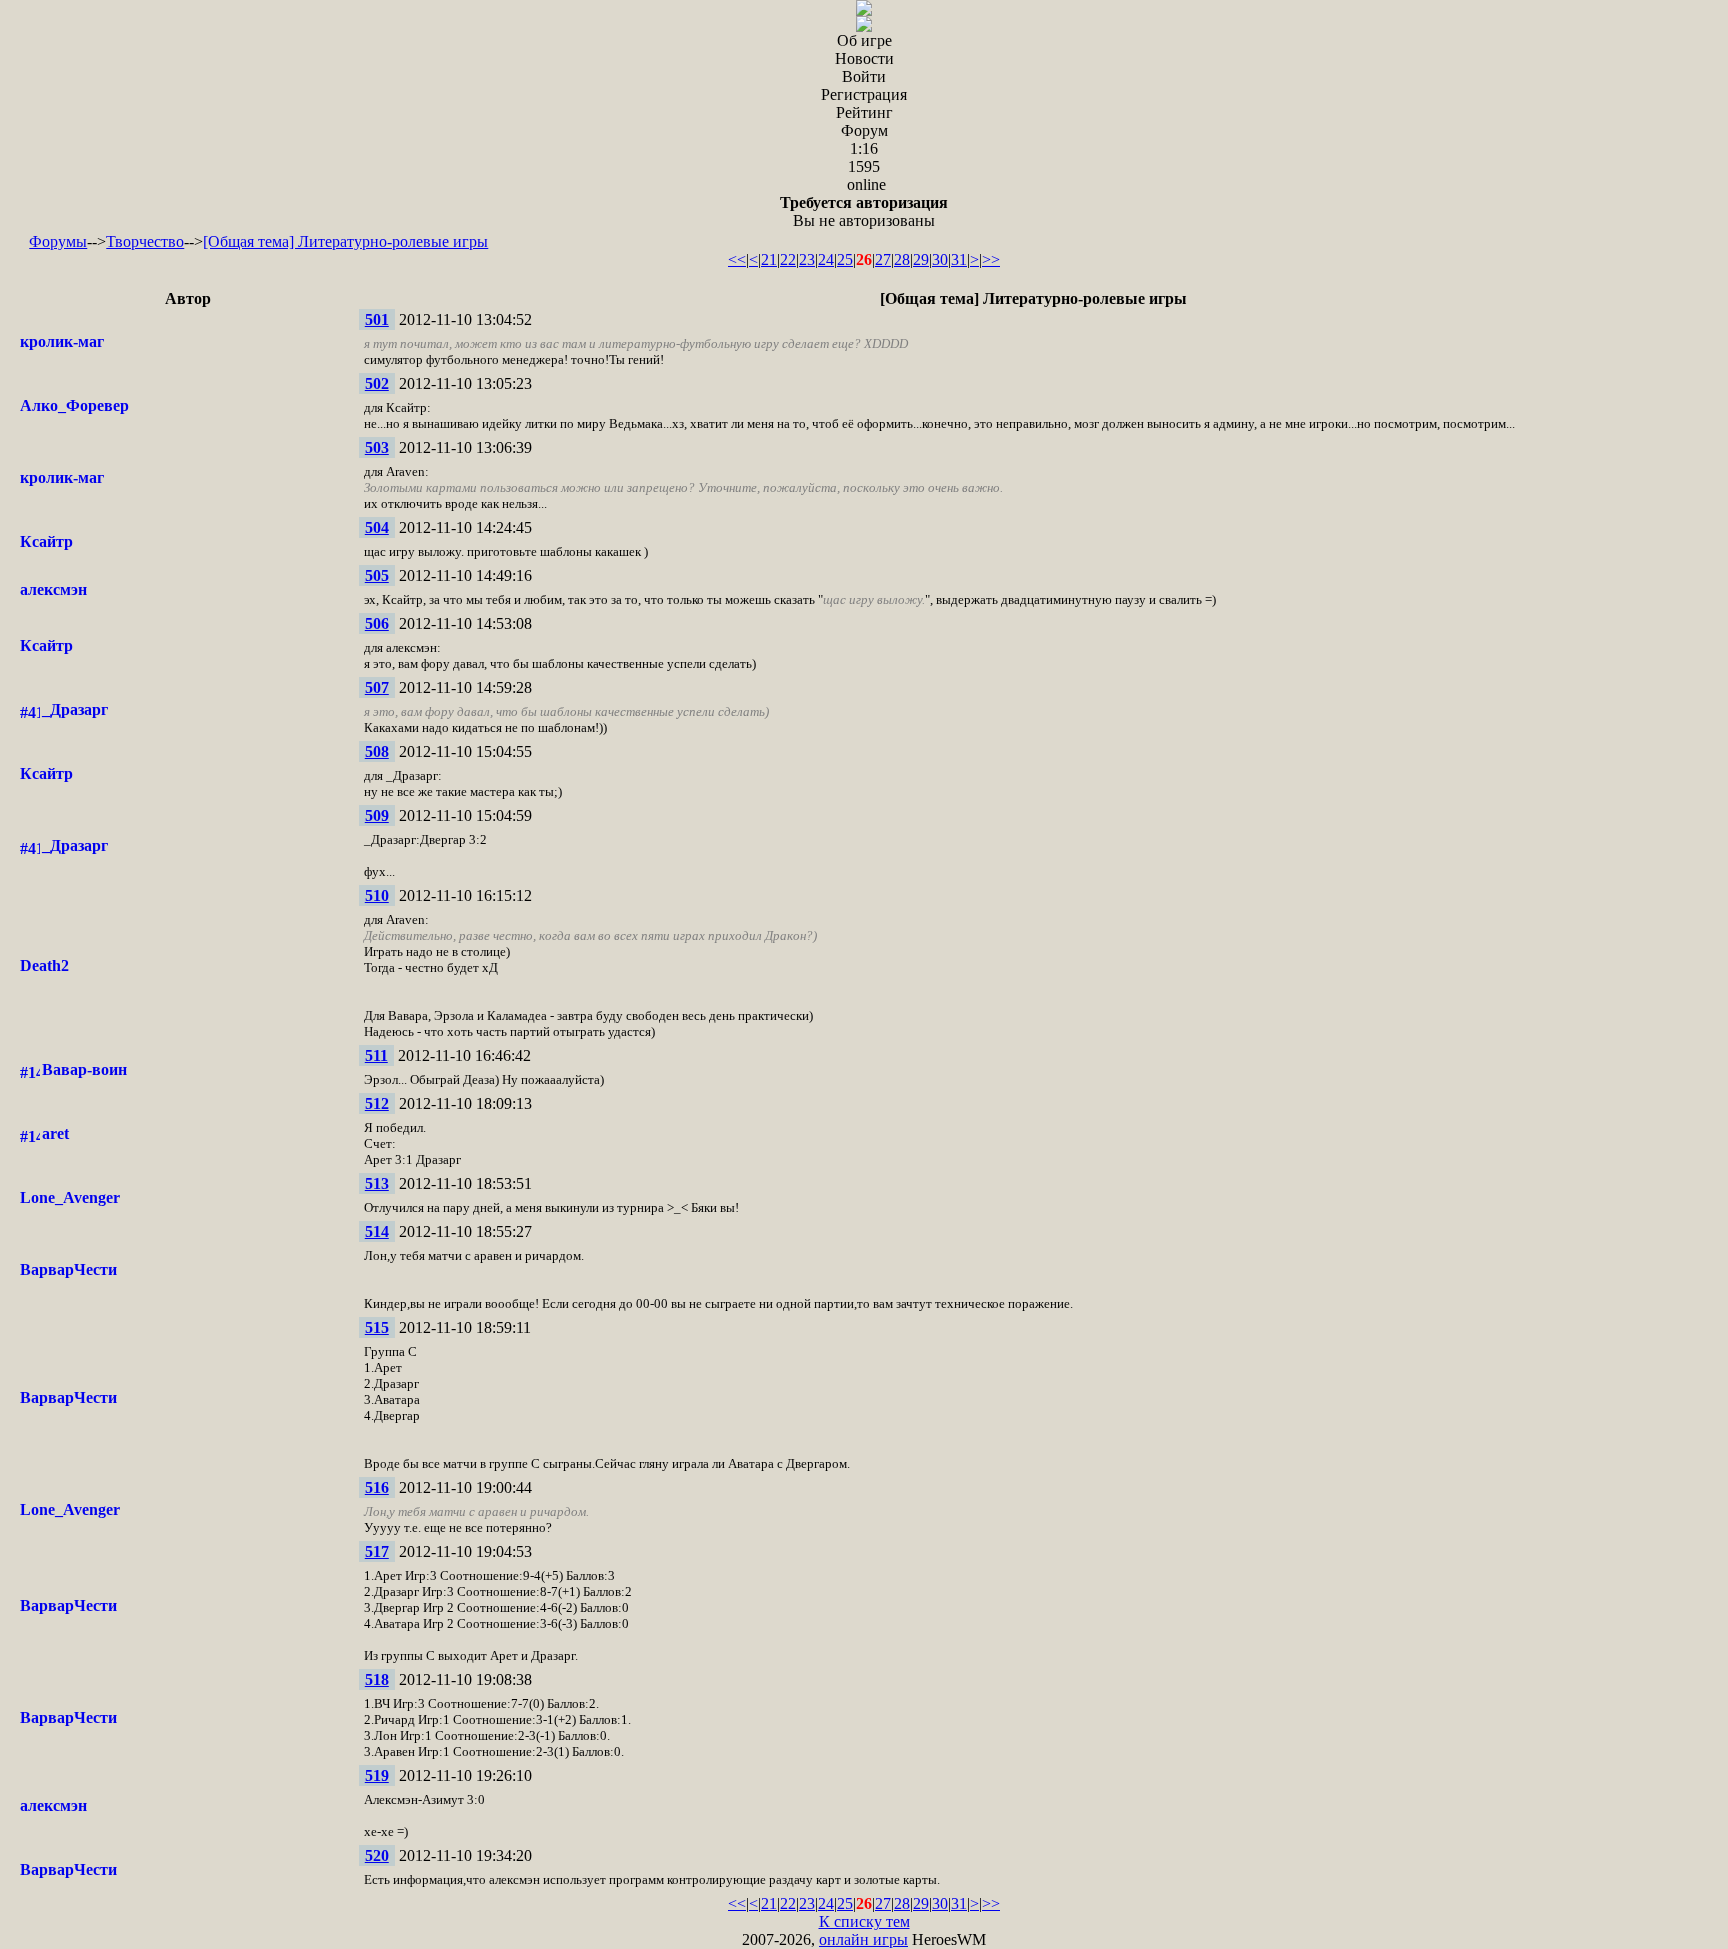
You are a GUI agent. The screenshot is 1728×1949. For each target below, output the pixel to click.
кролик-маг (62, 341)
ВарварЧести (68, 1269)
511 (376, 1055)
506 (377, 623)
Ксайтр (46, 541)
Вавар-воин (84, 1069)
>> (991, 259)
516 (377, 1487)
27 (883, 259)
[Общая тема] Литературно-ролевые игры (345, 241)
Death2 (44, 965)
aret (55, 1133)
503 (377, 447)
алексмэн (53, 589)
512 (377, 1103)
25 (845, 259)
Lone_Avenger (70, 1197)
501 (377, 319)
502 (377, 383)
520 (377, 1855)
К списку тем (864, 1921)
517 (377, 1551)
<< (737, 259)
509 (377, 815)
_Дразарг (75, 709)
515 (377, 1327)
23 (807, 259)
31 (959, 259)
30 (940, 259)
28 (902, 259)
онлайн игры (863, 1939)
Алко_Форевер (74, 405)
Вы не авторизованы (864, 211)
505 (377, 575)
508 (377, 751)
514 (377, 1231)
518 (377, 1679)
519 (377, 1775)
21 (769, 259)
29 (921, 259)
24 (826, 259)
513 (377, 1183)
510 (377, 895)
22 (788, 259)
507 (377, 687)
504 (377, 527)
